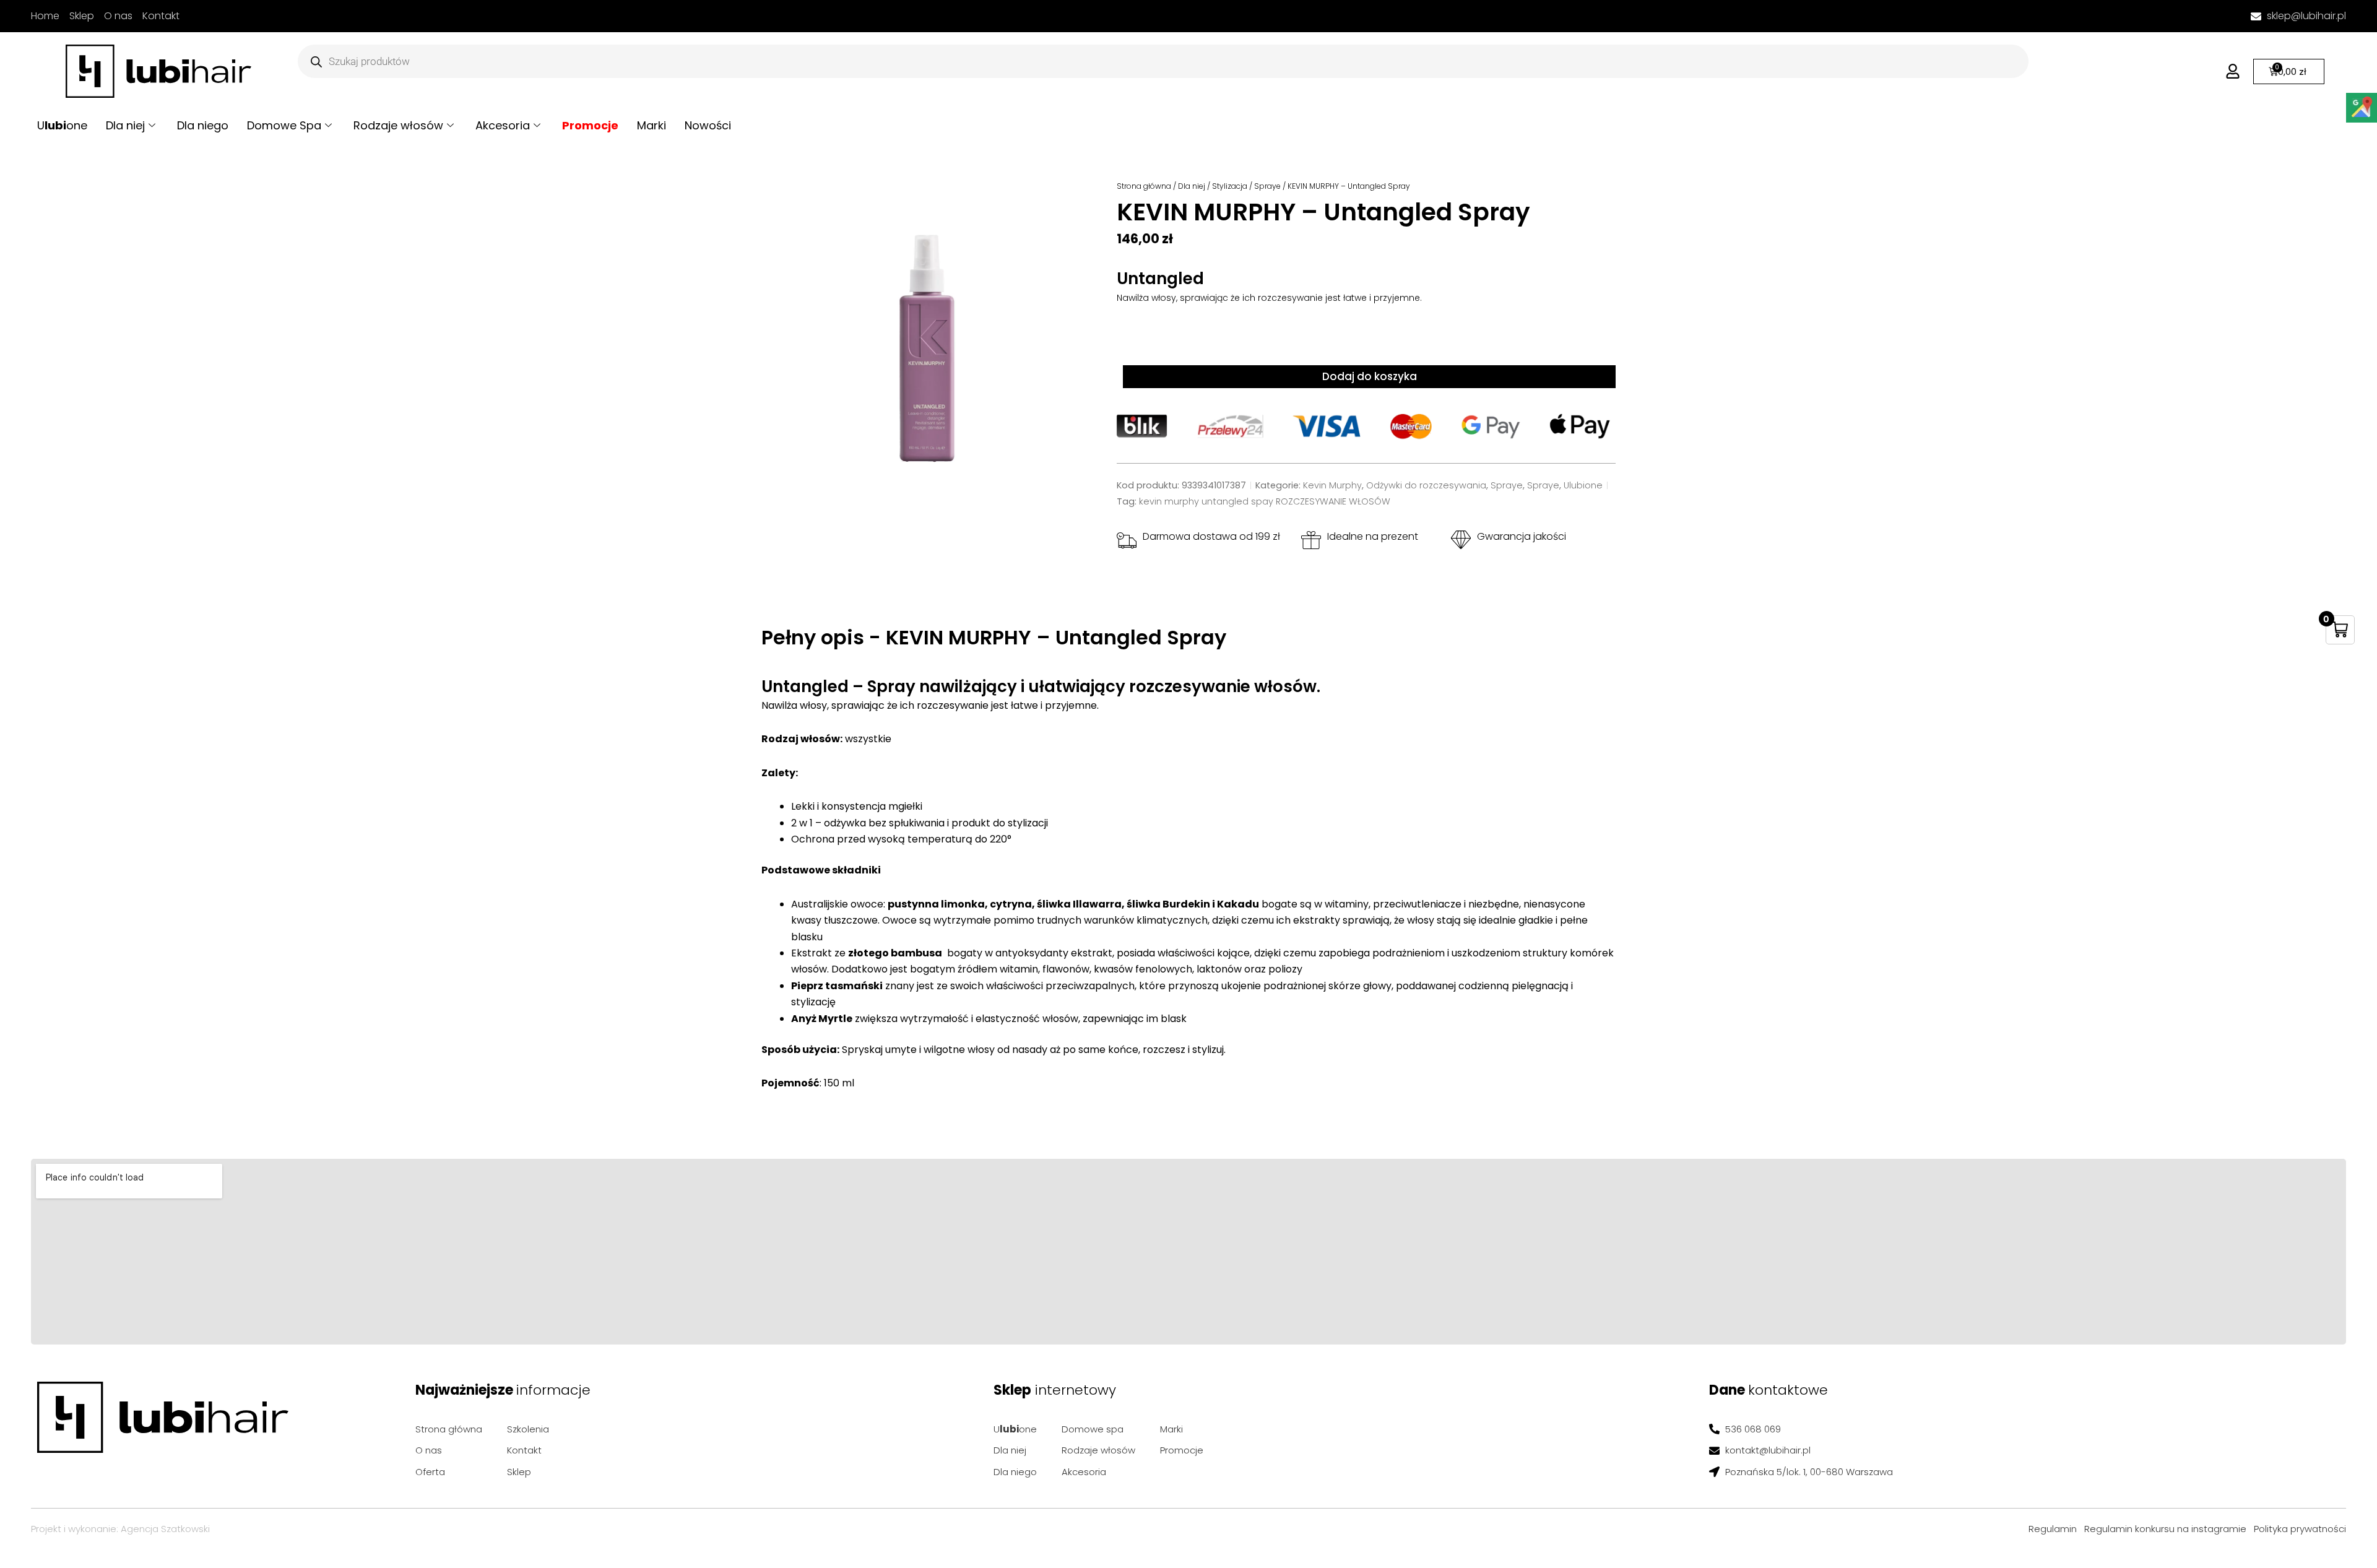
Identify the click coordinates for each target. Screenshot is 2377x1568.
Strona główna (1144, 186)
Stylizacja (1230, 186)
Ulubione (1583, 485)
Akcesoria (503, 125)
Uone (62, 125)
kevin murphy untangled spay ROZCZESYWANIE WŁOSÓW (1265, 501)
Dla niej (125, 125)
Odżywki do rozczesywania (1426, 485)
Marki (652, 125)
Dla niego (203, 125)
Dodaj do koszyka (1370, 376)
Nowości (708, 125)
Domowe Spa (284, 125)
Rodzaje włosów (398, 125)
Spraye (1267, 186)
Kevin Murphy (1332, 485)
